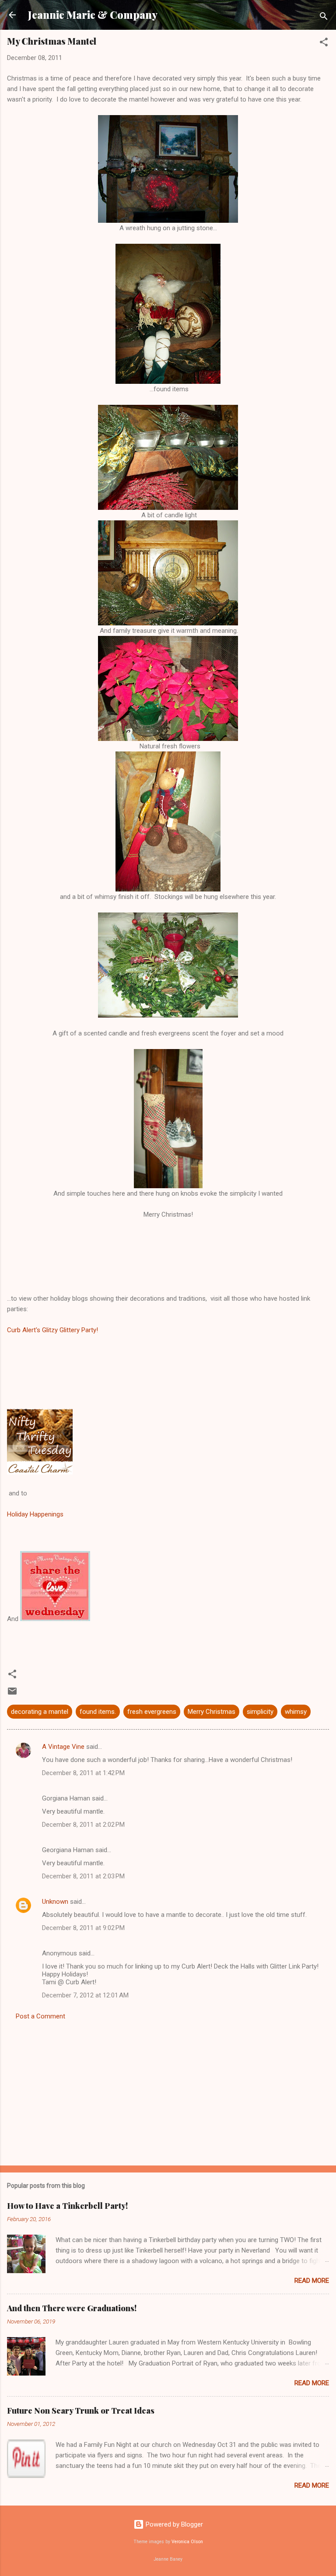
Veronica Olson (187, 2542)
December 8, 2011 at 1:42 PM (83, 1773)
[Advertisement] (168, 2090)
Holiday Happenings (35, 1514)
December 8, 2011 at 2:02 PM (83, 1825)
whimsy (296, 1712)
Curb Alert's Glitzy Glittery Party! (53, 1330)
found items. (98, 1712)
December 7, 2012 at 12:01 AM (85, 1995)
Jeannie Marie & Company (93, 15)
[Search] (324, 18)
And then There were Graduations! (72, 2308)
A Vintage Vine (63, 1747)
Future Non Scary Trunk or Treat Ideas (81, 2411)
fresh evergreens (152, 1712)
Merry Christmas (212, 1712)
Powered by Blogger (173, 2524)
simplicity (260, 1712)
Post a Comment (40, 2016)
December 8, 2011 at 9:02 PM (83, 1928)
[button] (324, 44)
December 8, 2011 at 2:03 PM (83, 1876)
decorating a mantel (40, 1712)
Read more (312, 2281)
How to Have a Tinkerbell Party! (67, 2206)
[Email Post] (12, 1694)
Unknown (55, 1902)
